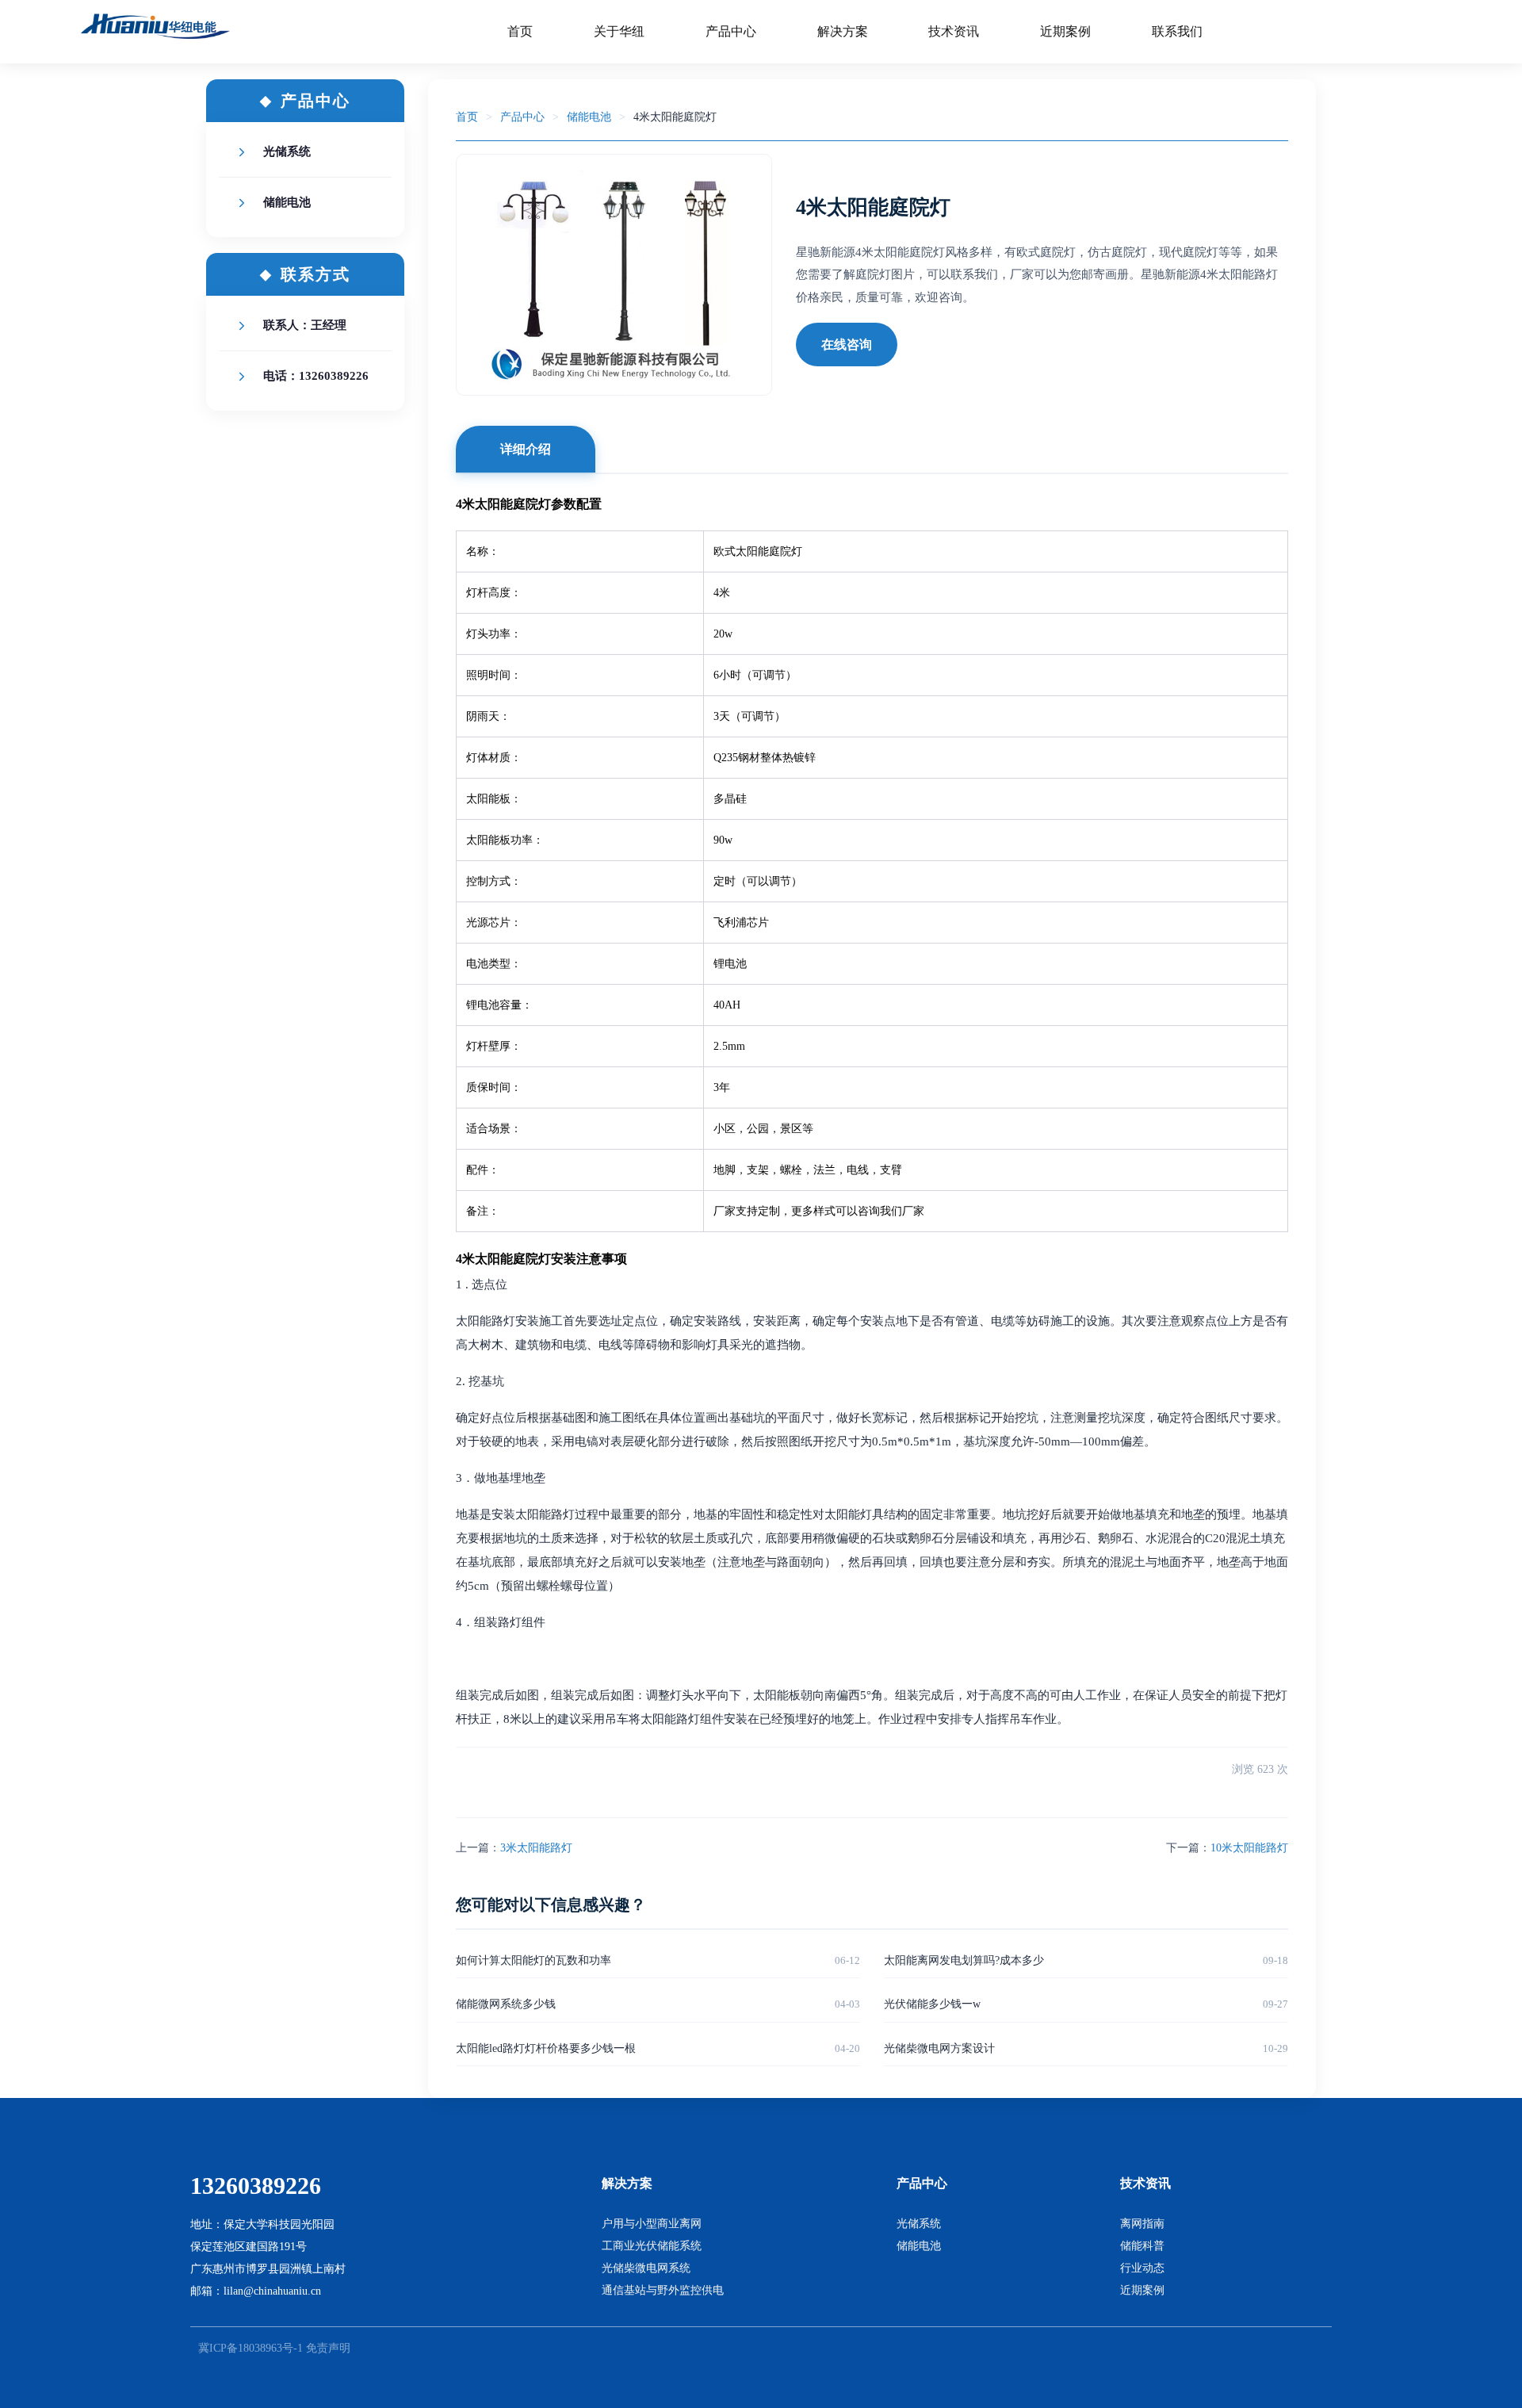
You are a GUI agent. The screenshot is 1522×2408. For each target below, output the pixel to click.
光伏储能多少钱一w (932, 2004)
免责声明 (328, 2348)
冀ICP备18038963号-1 (250, 2348)
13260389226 (256, 2186)
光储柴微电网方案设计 (939, 2048)
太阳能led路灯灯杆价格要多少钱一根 (546, 2048)
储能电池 (287, 202)
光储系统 (287, 151)
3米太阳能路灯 (536, 1848)
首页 (467, 117)
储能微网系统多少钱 (506, 2004)
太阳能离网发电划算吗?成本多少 (964, 1960)
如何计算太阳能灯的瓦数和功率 (533, 1960)
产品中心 (522, 117)
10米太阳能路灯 (1249, 1848)
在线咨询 (847, 345)
